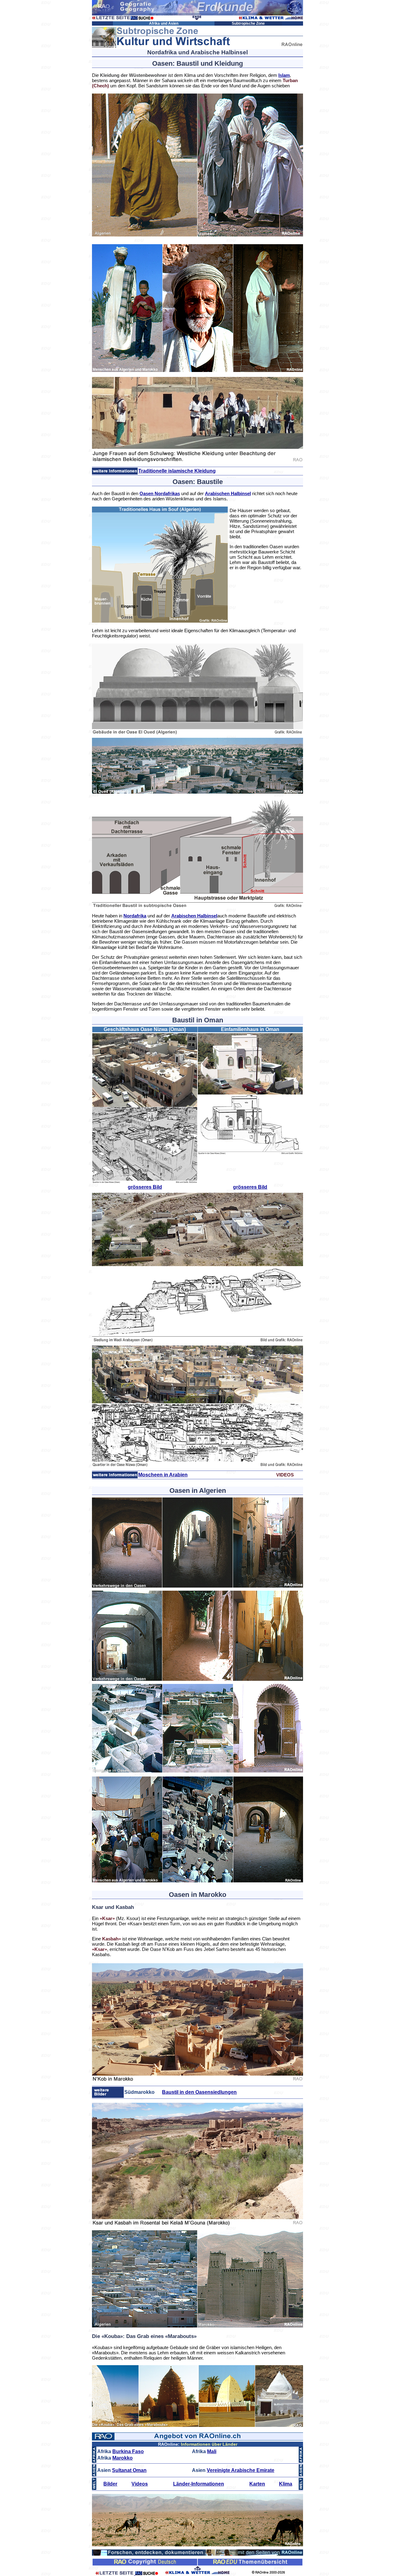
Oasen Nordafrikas (160, 493)
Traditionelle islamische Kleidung (177, 471)
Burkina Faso (128, 2451)
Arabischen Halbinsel (228, 493)
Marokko (123, 2458)
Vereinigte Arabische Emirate (241, 2470)
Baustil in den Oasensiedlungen (199, 2092)
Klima (286, 2484)
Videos (140, 2484)
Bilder (110, 2484)
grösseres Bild (145, 1187)
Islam (284, 75)
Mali (212, 2451)
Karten (257, 2484)
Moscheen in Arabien (163, 1475)
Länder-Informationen (199, 2484)
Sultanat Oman (129, 2470)
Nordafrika (135, 916)
